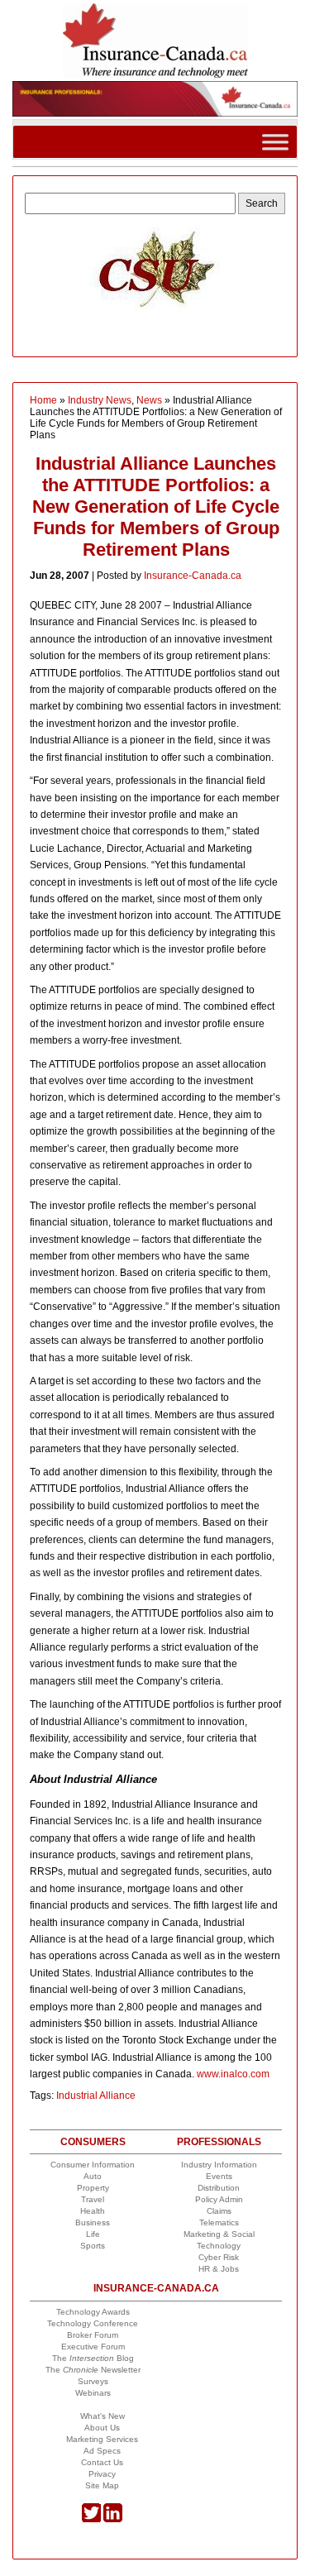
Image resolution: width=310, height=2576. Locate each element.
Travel (93, 2199)
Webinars (93, 2393)
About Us (102, 2428)
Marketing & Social (219, 2234)
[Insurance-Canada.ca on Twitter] (91, 2519)
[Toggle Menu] (275, 142)
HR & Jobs (219, 2269)
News (149, 400)
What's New (103, 2416)
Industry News (100, 400)
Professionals (219, 2142)
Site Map (102, 2485)
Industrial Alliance (96, 2096)
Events (219, 2176)
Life (93, 2234)
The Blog (93, 2358)
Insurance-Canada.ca (193, 576)
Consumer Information (93, 2165)
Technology (219, 2246)
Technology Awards (93, 2312)
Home (43, 400)
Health (93, 2211)
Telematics (219, 2222)
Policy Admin (219, 2199)
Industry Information (219, 2165)
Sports (93, 2246)
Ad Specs (102, 2451)
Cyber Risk (219, 2257)
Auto (93, 2176)
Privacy (102, 2474)
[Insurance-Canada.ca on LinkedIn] (113, 2519)
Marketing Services (102, 2439)
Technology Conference (93, 2323)
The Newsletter (93, 2370)
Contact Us (102, 2462)
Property (93, 2188)
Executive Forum (93, 2347)
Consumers (93, 2142)
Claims (219, 2211)
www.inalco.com (233, 2074)
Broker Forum (93, 2335)
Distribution (219, 2188)
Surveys (93, 2381)
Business (93, 2222)
